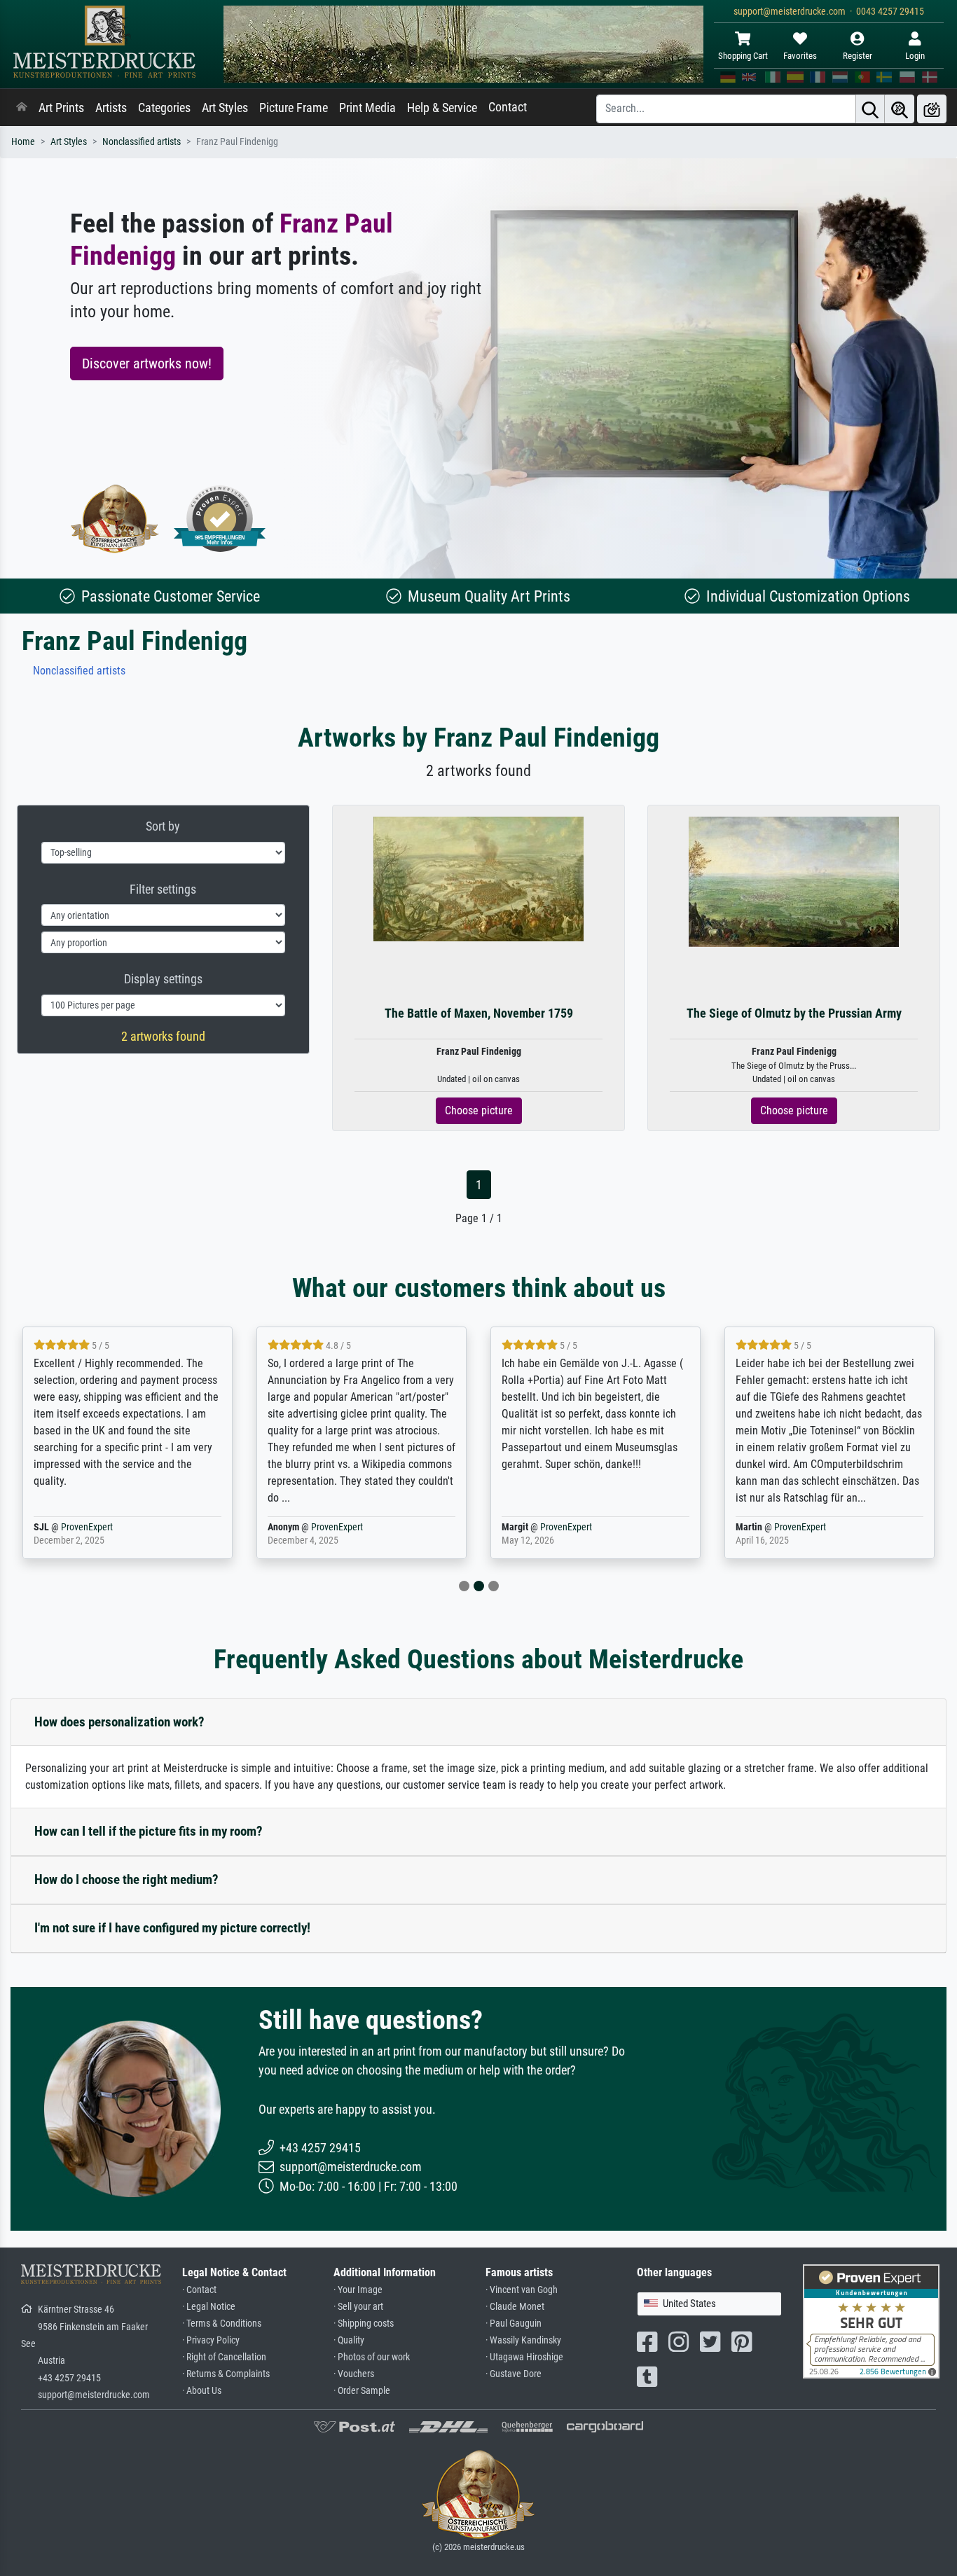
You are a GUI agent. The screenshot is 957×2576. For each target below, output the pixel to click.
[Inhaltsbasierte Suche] (900, 109)
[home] (22, 108)
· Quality (349, 2340)
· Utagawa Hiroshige (524, 2357)
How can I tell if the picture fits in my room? (149, 1831)
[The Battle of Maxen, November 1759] (478, 879)
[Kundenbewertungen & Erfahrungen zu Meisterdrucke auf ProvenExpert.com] (220, 519)
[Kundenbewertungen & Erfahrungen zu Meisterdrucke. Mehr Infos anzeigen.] (871, 2320)
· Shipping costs (364, 2324)
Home (23, 142)
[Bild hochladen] (932, 109)
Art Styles (225, 108)
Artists (111, 108)
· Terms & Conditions (222, 2324)
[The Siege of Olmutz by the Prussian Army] (794, 881)
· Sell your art (358, 2307)
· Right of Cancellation (224, 2357)
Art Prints (61, 108)
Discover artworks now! (147, 363)
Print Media (367, 108)
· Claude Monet (515, 2307)
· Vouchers (354, 2374)
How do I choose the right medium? (126, 1879)
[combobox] (709, 2304)
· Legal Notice (209, 2307)
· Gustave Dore (514, 2374)
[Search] (870, 109)
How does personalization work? (119, 1722)
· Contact (199, 2290)
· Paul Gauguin (514, 2324)
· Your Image (358, 2290)
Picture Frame (294, 108)
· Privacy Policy (211, 2340)
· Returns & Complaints (226, 2374)
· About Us (202, 2391)
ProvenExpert (87, 1527)
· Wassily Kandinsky (523, 2340)
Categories (164, 108)
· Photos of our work (372, 2357)
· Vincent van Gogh (522, 2290)
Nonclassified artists (142, 142)
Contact (508, 107)
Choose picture (479, 1110)
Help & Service (442, 108)
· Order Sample (362, 2391)
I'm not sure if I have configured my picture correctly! (172, 1928)
